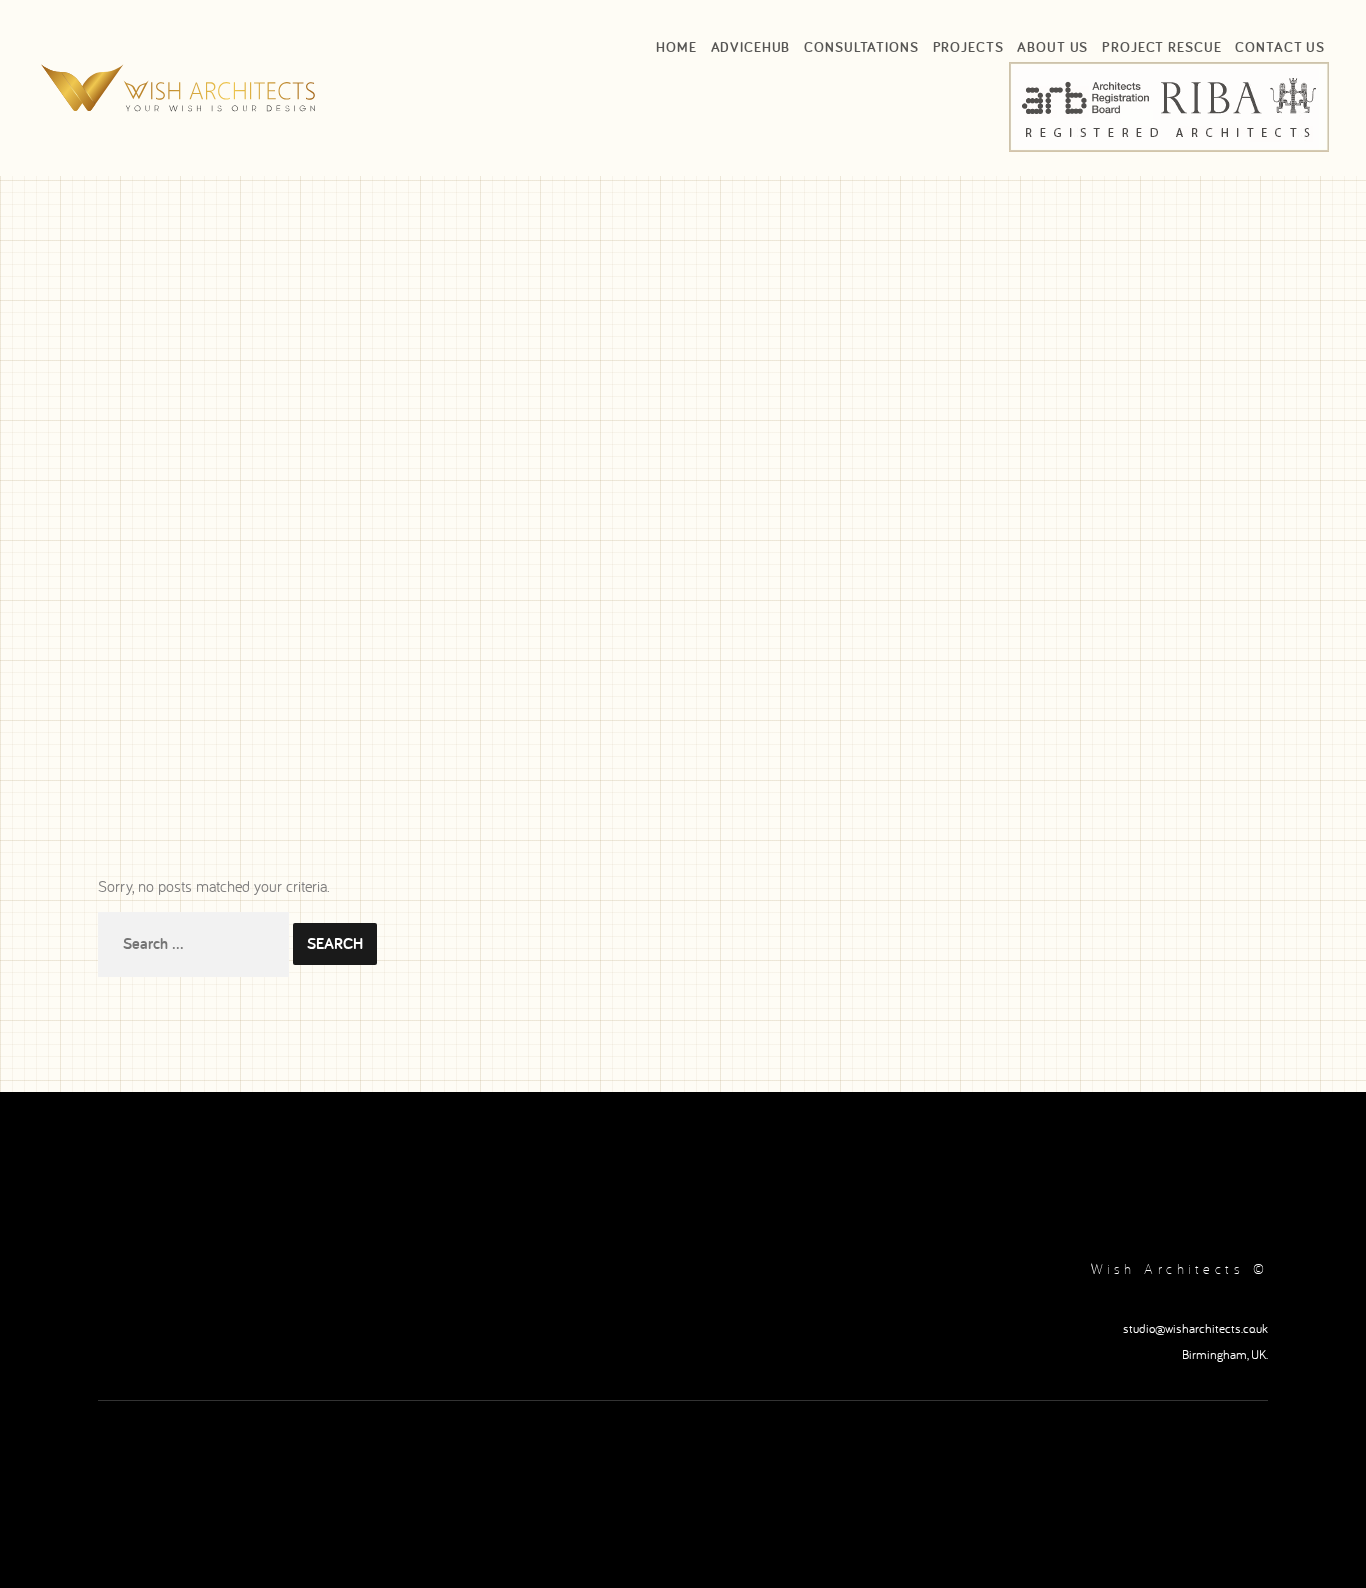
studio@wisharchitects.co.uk (1195, 1328)
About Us (1052, 46)
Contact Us (1280, 46)
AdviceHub (751, 46)
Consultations (861, 46)
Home (676, 46)
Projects (968, 46)
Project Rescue (1161, 46)
